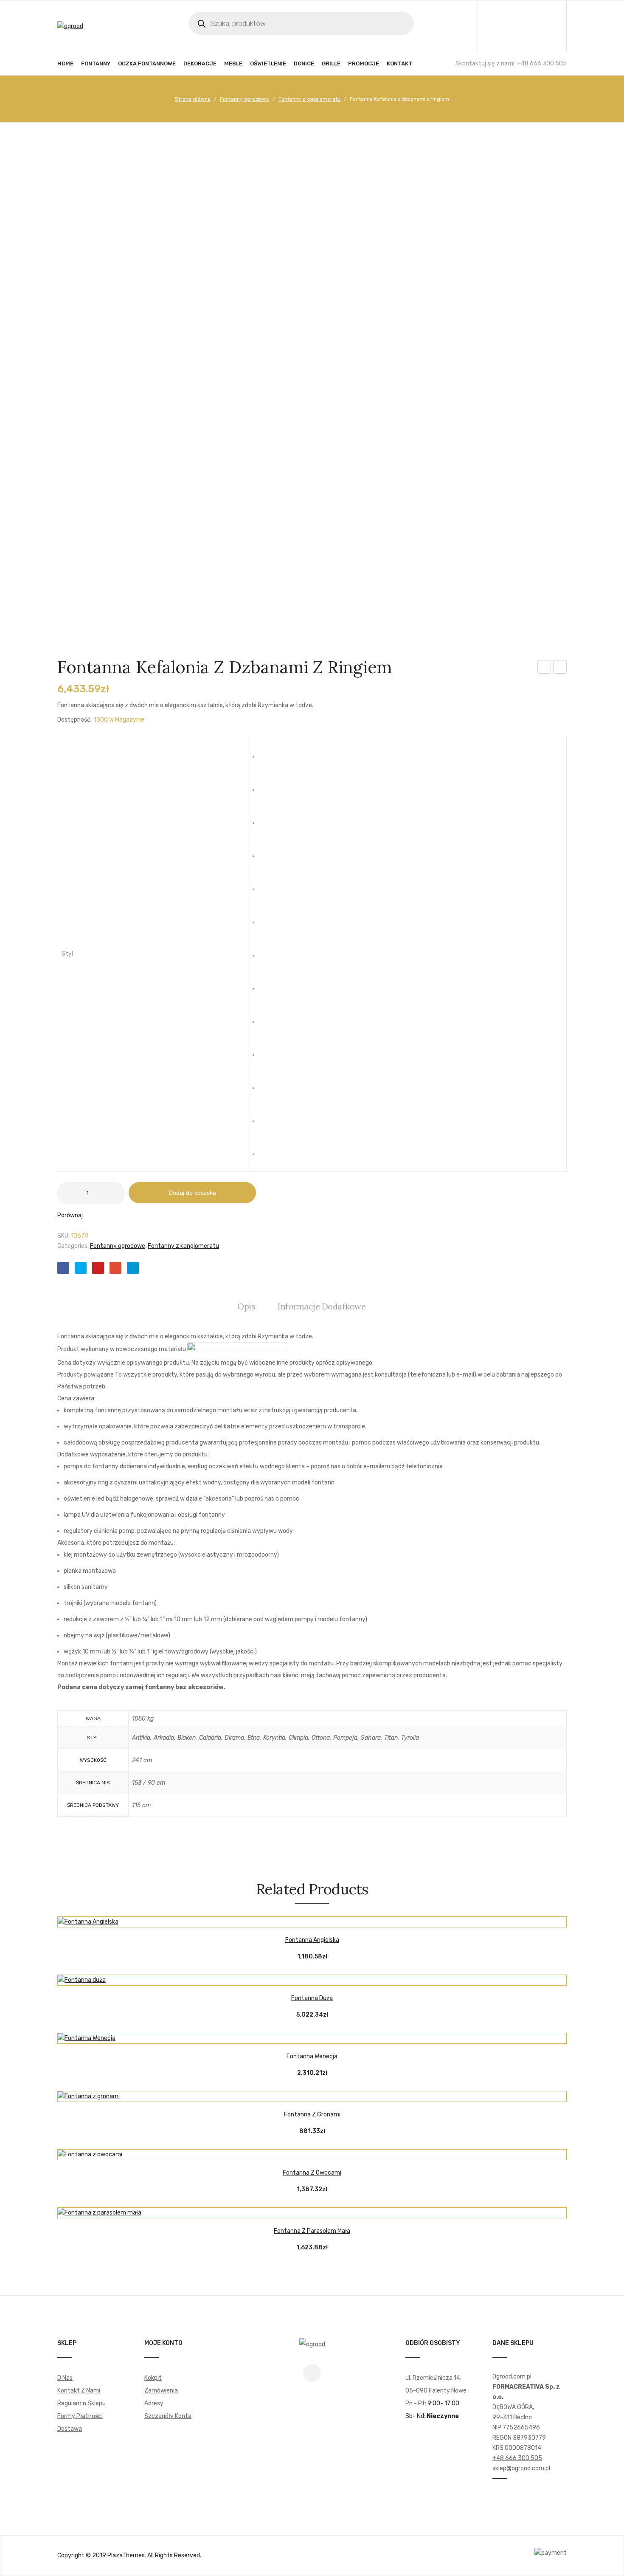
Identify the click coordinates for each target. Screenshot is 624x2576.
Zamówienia (161, 2391)
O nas (65, 2378)
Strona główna (193, 99)
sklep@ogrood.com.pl (521, 2468)
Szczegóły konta (168, 2416)
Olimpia (410, 982)
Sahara (410, 1081)
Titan (410, 1114)
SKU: (64, 1236)
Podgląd (333, 1919)
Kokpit (153, 2378)
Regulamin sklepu (82, 2403)
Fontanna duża (312, 1998)
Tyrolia (410, 1148)
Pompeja (410, 1048)
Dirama (410, 883)
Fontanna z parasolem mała (312, 2231)
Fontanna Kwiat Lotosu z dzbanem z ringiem (560, 668)
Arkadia (410, 783)
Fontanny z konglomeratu (309, 99)
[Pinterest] (98, 1268)
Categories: (73, 1246)
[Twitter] (81, 1268)
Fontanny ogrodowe (245, 99)
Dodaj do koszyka (192, 1193)
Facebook (312, 2373)
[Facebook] (63, 1268)
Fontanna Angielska (312, 1940)
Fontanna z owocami (312, 2173)
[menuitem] (65, 64)
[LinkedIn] (133, 1268)
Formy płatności (80, 2416)
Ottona (410, 1015)
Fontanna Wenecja (312, 2056)
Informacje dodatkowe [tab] (322, 1306)
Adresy (154, 2403)
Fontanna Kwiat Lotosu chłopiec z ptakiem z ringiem (544, 668)
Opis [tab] (246, 1306)
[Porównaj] (312, 1919)
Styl (67, 954)
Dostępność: (74, 720)
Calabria (410, 849)
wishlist (527, 26)
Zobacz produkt (291, 1919)
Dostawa (70, 2429)
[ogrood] (70, 26)
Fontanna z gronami (312, 2115)
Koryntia (410, 949)
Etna (410, 916)
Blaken (410, 816)
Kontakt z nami (79, 2391)
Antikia (410, 750)
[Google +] (115, 1268)
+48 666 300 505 (517, 2458)
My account (509, 26)
